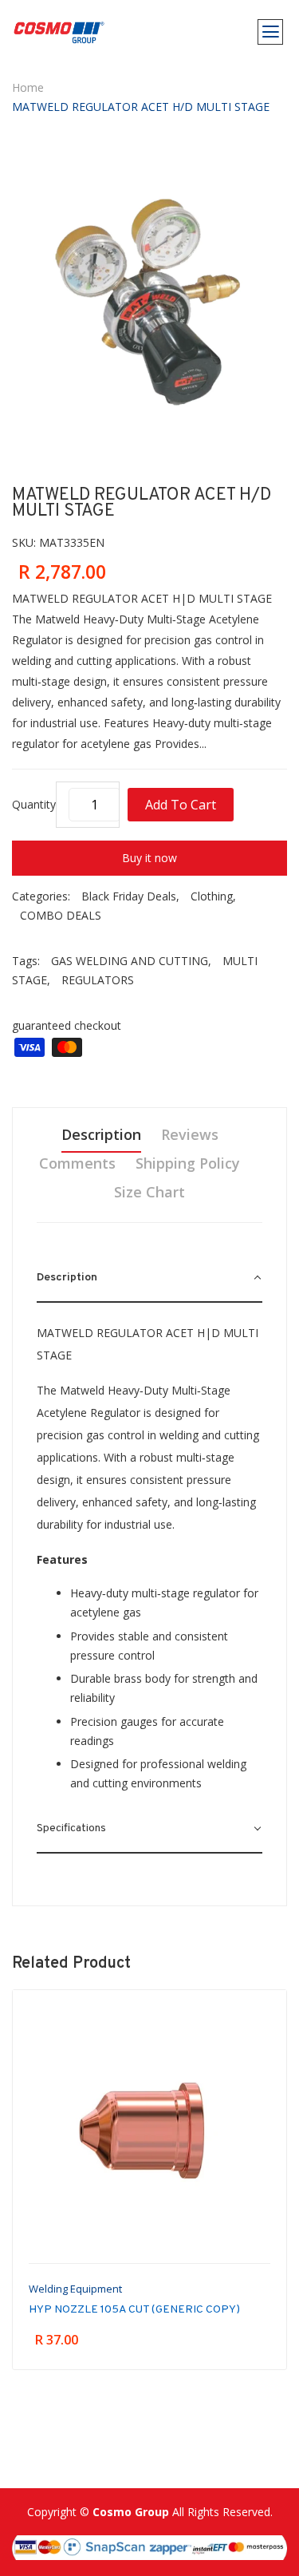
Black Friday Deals (129, 896)
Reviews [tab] (190, 1134)
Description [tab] (101, 1134)
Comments (77, 1163)
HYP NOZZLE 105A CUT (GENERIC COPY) (134, 2310)
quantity (34, 804)
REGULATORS (98, 980)
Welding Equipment (75, 2289)
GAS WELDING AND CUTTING (130, 961)
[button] (149, 1279)
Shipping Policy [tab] (188, 1163)
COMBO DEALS (61, 915)
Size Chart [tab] (149, 1192)
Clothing (212, 896)
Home (28, 87)
